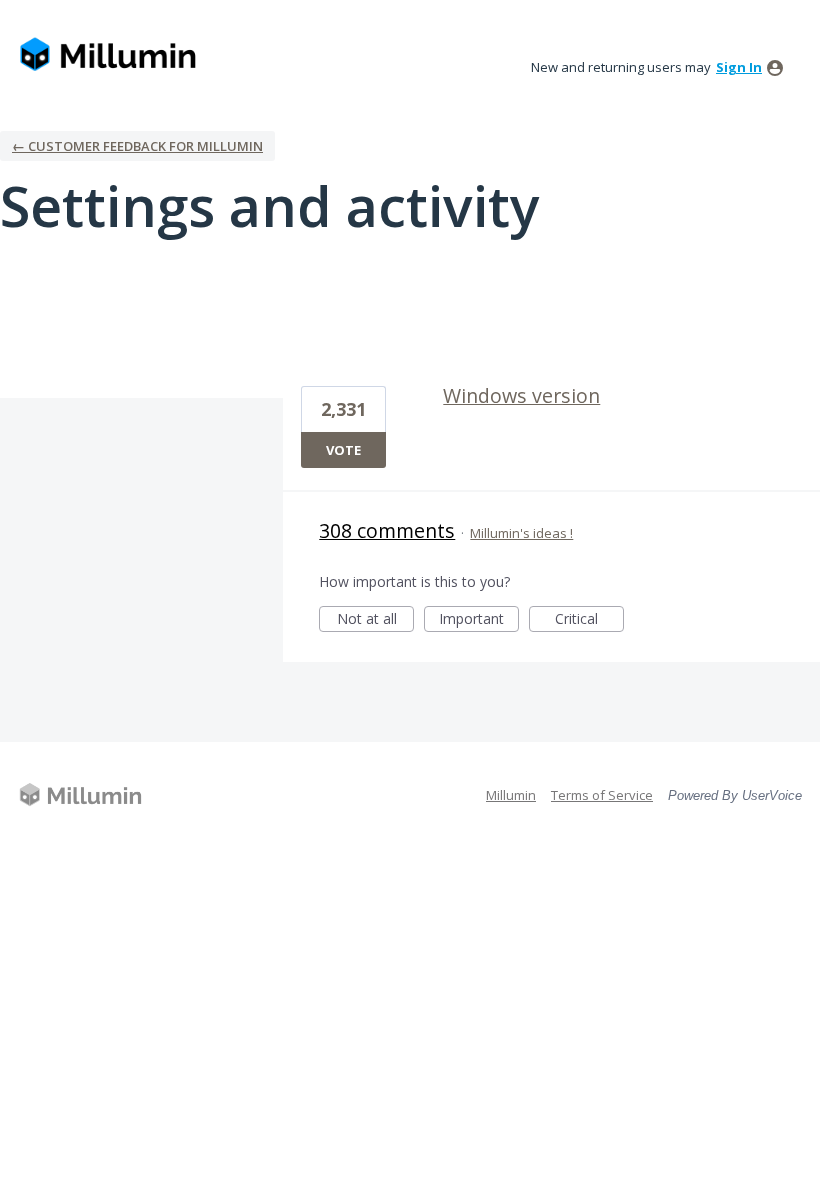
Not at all (375, 620)
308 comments (387, 530)
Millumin (511, 795)
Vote (343, 450)
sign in (739, 67)
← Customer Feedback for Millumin (137, 146)
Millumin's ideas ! (521, 533)
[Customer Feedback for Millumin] (108, 55)
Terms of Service (602, 795)
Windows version (521, 395)
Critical (589, 620)
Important (479, 620)
